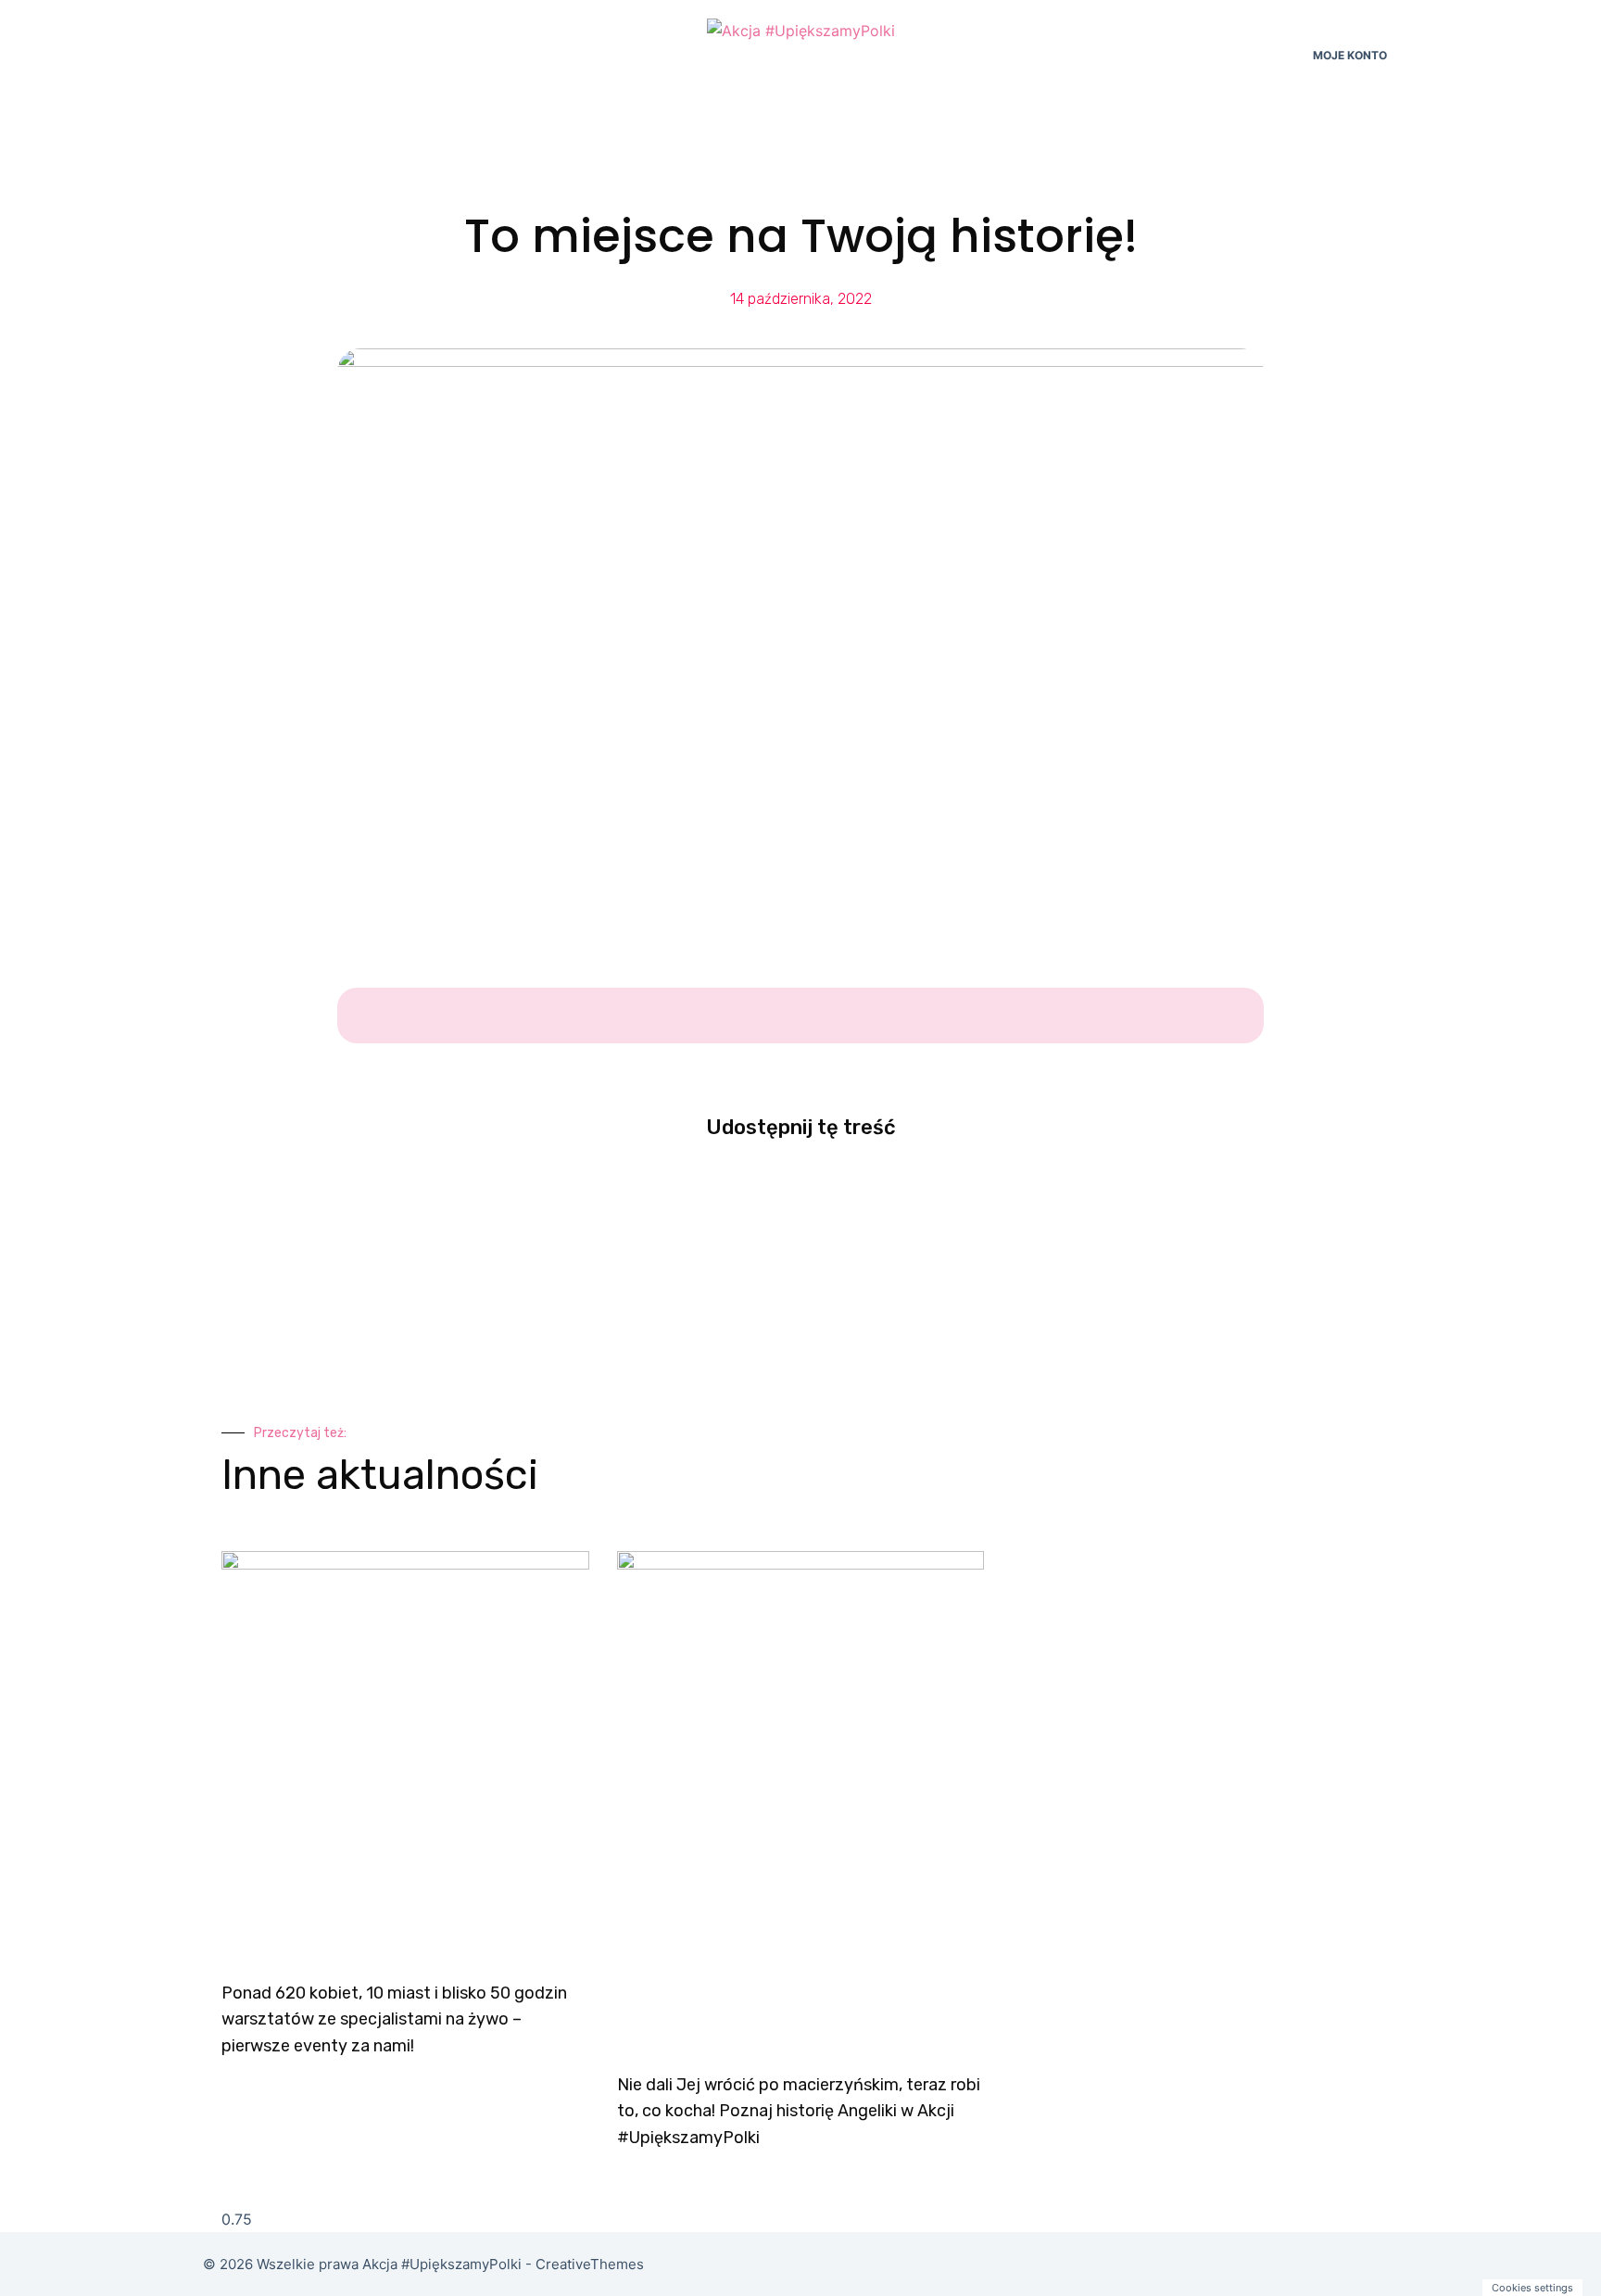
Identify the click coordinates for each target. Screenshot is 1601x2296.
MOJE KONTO (1350, 55)
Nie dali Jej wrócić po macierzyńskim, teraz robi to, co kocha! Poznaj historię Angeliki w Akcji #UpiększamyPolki (799, 2112)
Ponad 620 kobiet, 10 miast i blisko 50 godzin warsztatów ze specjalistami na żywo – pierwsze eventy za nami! (394, 2020)
